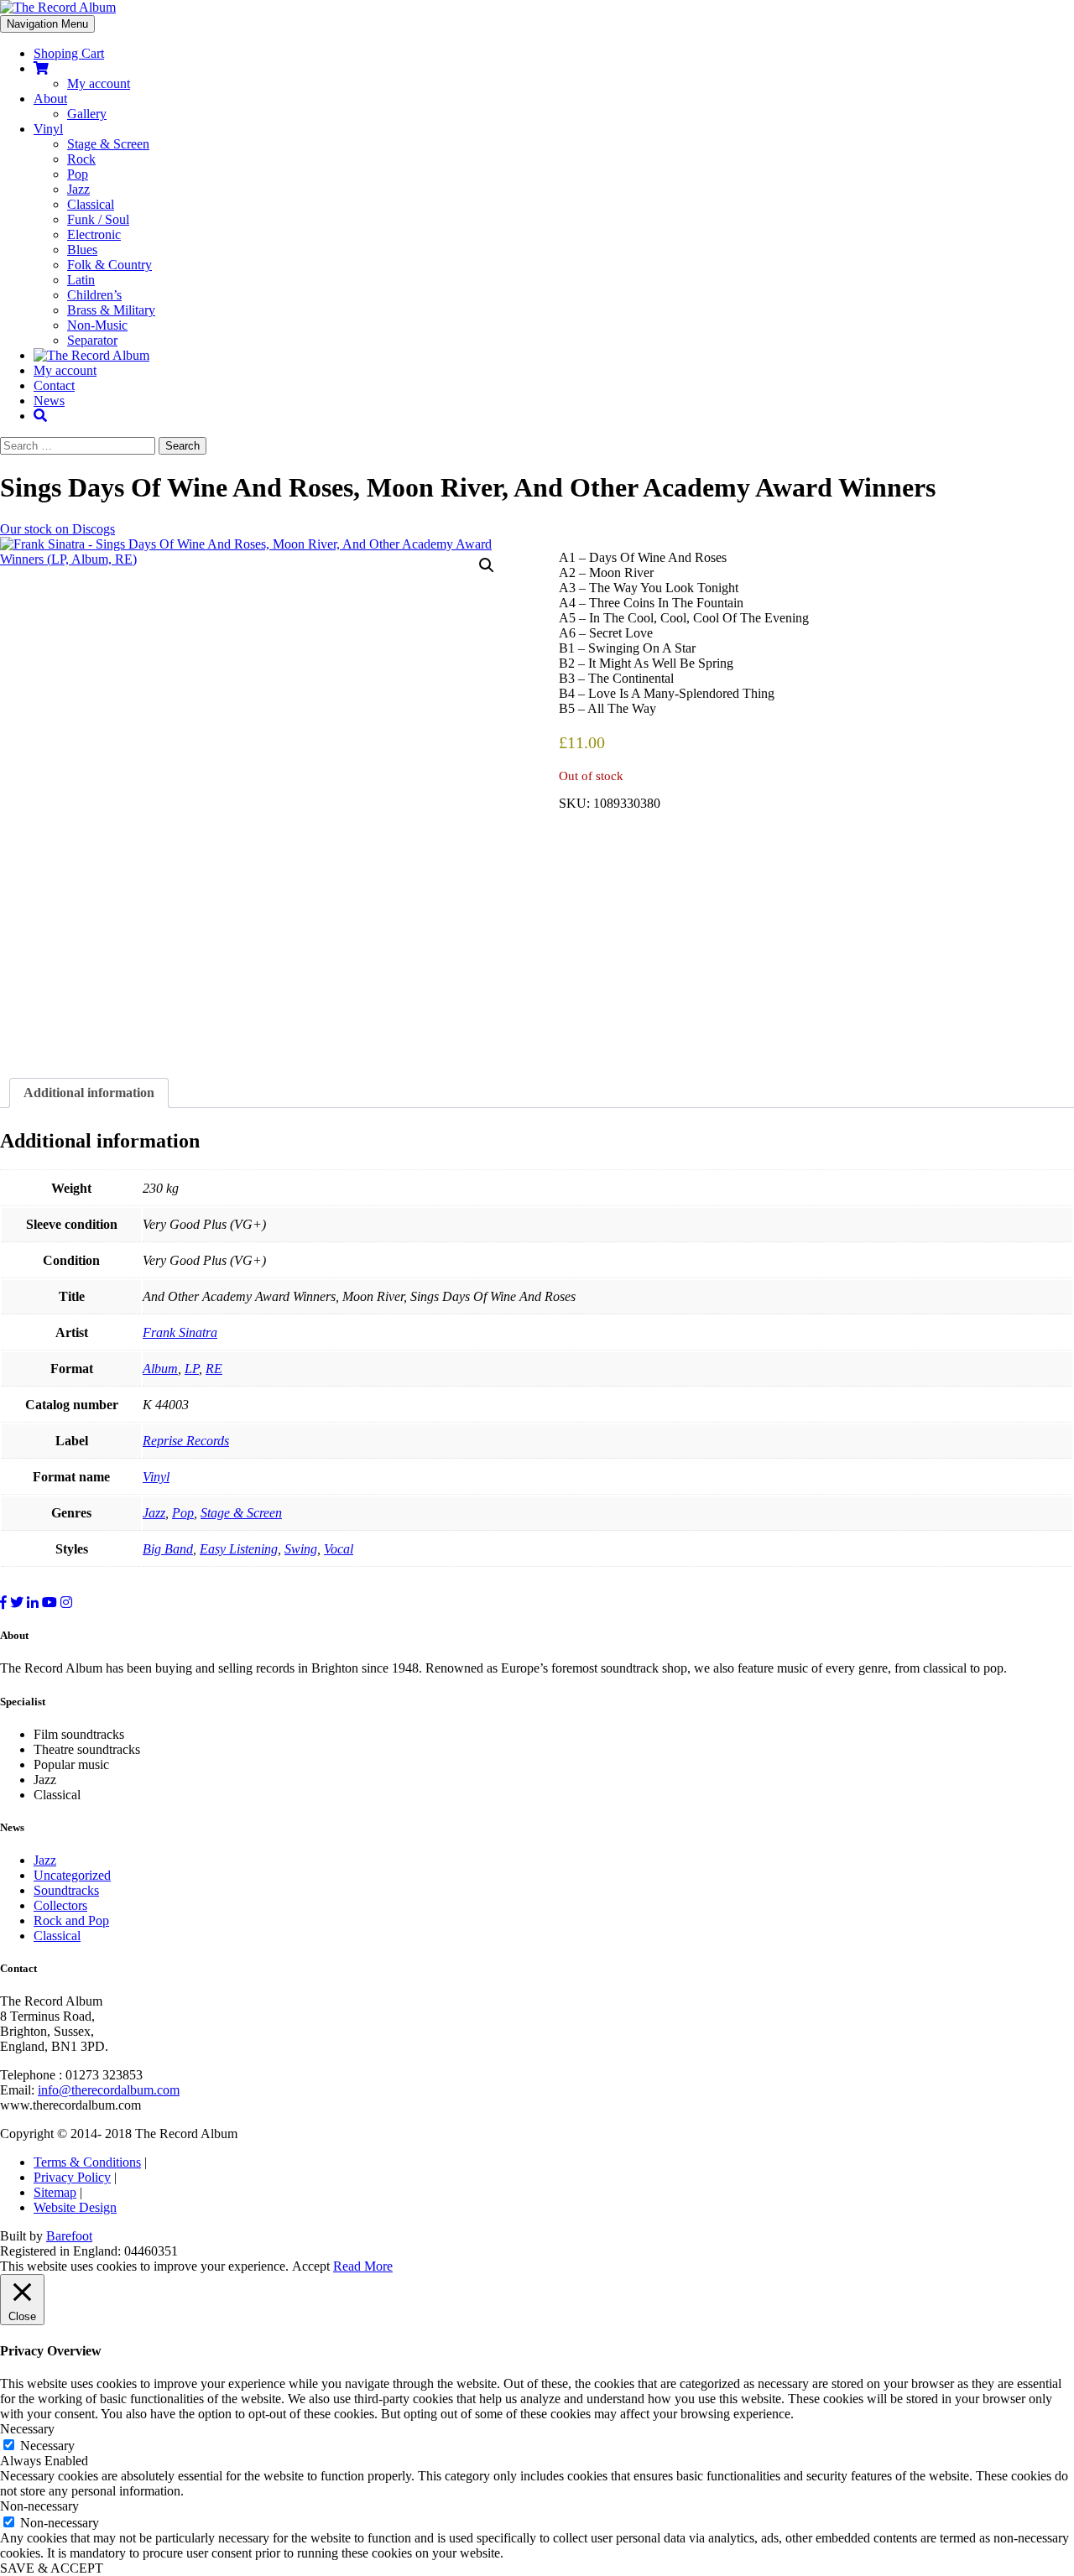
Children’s (94, 295)
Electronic (94, 234)
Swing (301, 1549)
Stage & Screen (108, 144)
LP (192, 1369)
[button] (487, 565)
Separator (92, 340)
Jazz (78, 189)
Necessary (47, 2446)
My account (99, 83)
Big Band (168, 1549)
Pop (78, 174)
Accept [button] (311, 2266)
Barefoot (69, 2236)
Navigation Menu (47, 24)
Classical (91, 204)
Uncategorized (72, 1875)
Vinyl (48, 129)
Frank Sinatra (180, 1332)
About (50, 99)
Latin (81, 280)
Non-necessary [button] (39, 2506)
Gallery (87, 114)
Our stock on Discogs (57, 529)
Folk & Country (109, 265)
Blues (82, 250)
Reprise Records (186, 1441)
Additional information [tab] (89, 1093)
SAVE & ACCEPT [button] (52, 2568)
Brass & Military (111, 310)
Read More (363, 2266)
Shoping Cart (69, 53)
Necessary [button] (27, 2429)
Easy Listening (239, 1549)
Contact (54, 385)
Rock (81, 159)
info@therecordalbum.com (109, 2090)
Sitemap (55, 2192)
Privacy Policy (72, 2177)
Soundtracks (66, 1890)
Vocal (339, 1549)
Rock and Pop (71, 1920)
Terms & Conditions (87, 2162)
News (49, 401)
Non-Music (97, 325)
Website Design (75, 2207)
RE (214, 1369)
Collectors (60, 1905)
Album (160, 1369)
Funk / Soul (98, 219)
